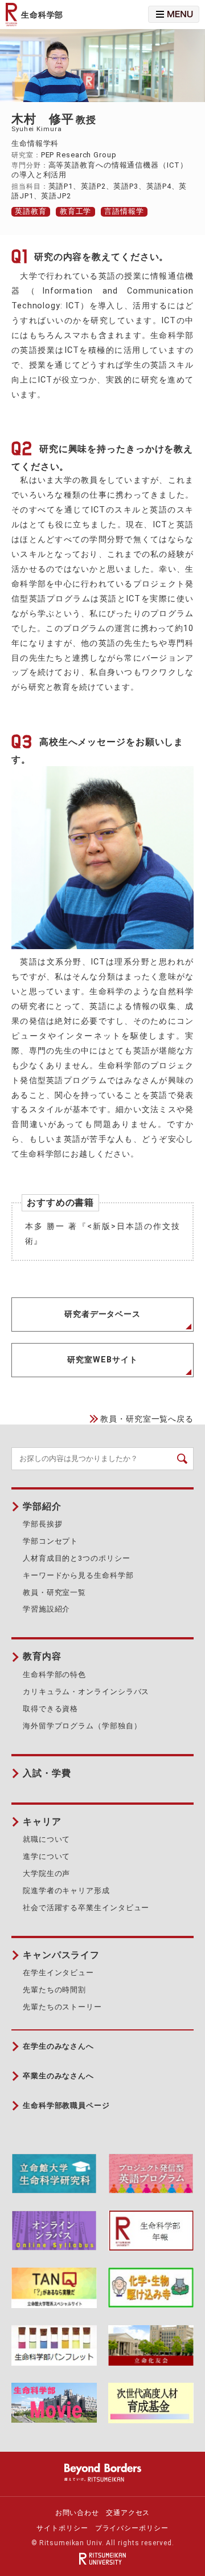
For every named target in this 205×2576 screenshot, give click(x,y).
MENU (158, 9)
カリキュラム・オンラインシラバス (86, 1692)
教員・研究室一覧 (54, 1592)
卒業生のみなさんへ (58, 2076)
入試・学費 (47, 1773)
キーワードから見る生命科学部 (78, 1575)
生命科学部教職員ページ (66, 2105)
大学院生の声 (46, 1873)
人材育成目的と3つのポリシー (77, 1558)
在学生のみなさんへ (58, 2046)
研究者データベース (102, 1314)
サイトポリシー (62, 2528)
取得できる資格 (50, 1709)
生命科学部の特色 (54, 1674)
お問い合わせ (77, 2513)
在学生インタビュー (58, 1973)
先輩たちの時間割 (54, 1990)
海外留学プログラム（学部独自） (82, 1726)
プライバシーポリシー (132, 2528)
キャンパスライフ (61, 1955)
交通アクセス (128, 2513)
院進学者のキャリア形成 (66, 1891)
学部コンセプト (50, 1541)
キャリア (42, 1822)
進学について (46, 1856)
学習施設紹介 (46, 1609)
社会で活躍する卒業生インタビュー (86, 1908)
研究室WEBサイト (102, 1360)
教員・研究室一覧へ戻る (147, 1419)
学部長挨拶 (42, 1524)
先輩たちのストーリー (62, 2007)
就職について (46, 1839)
